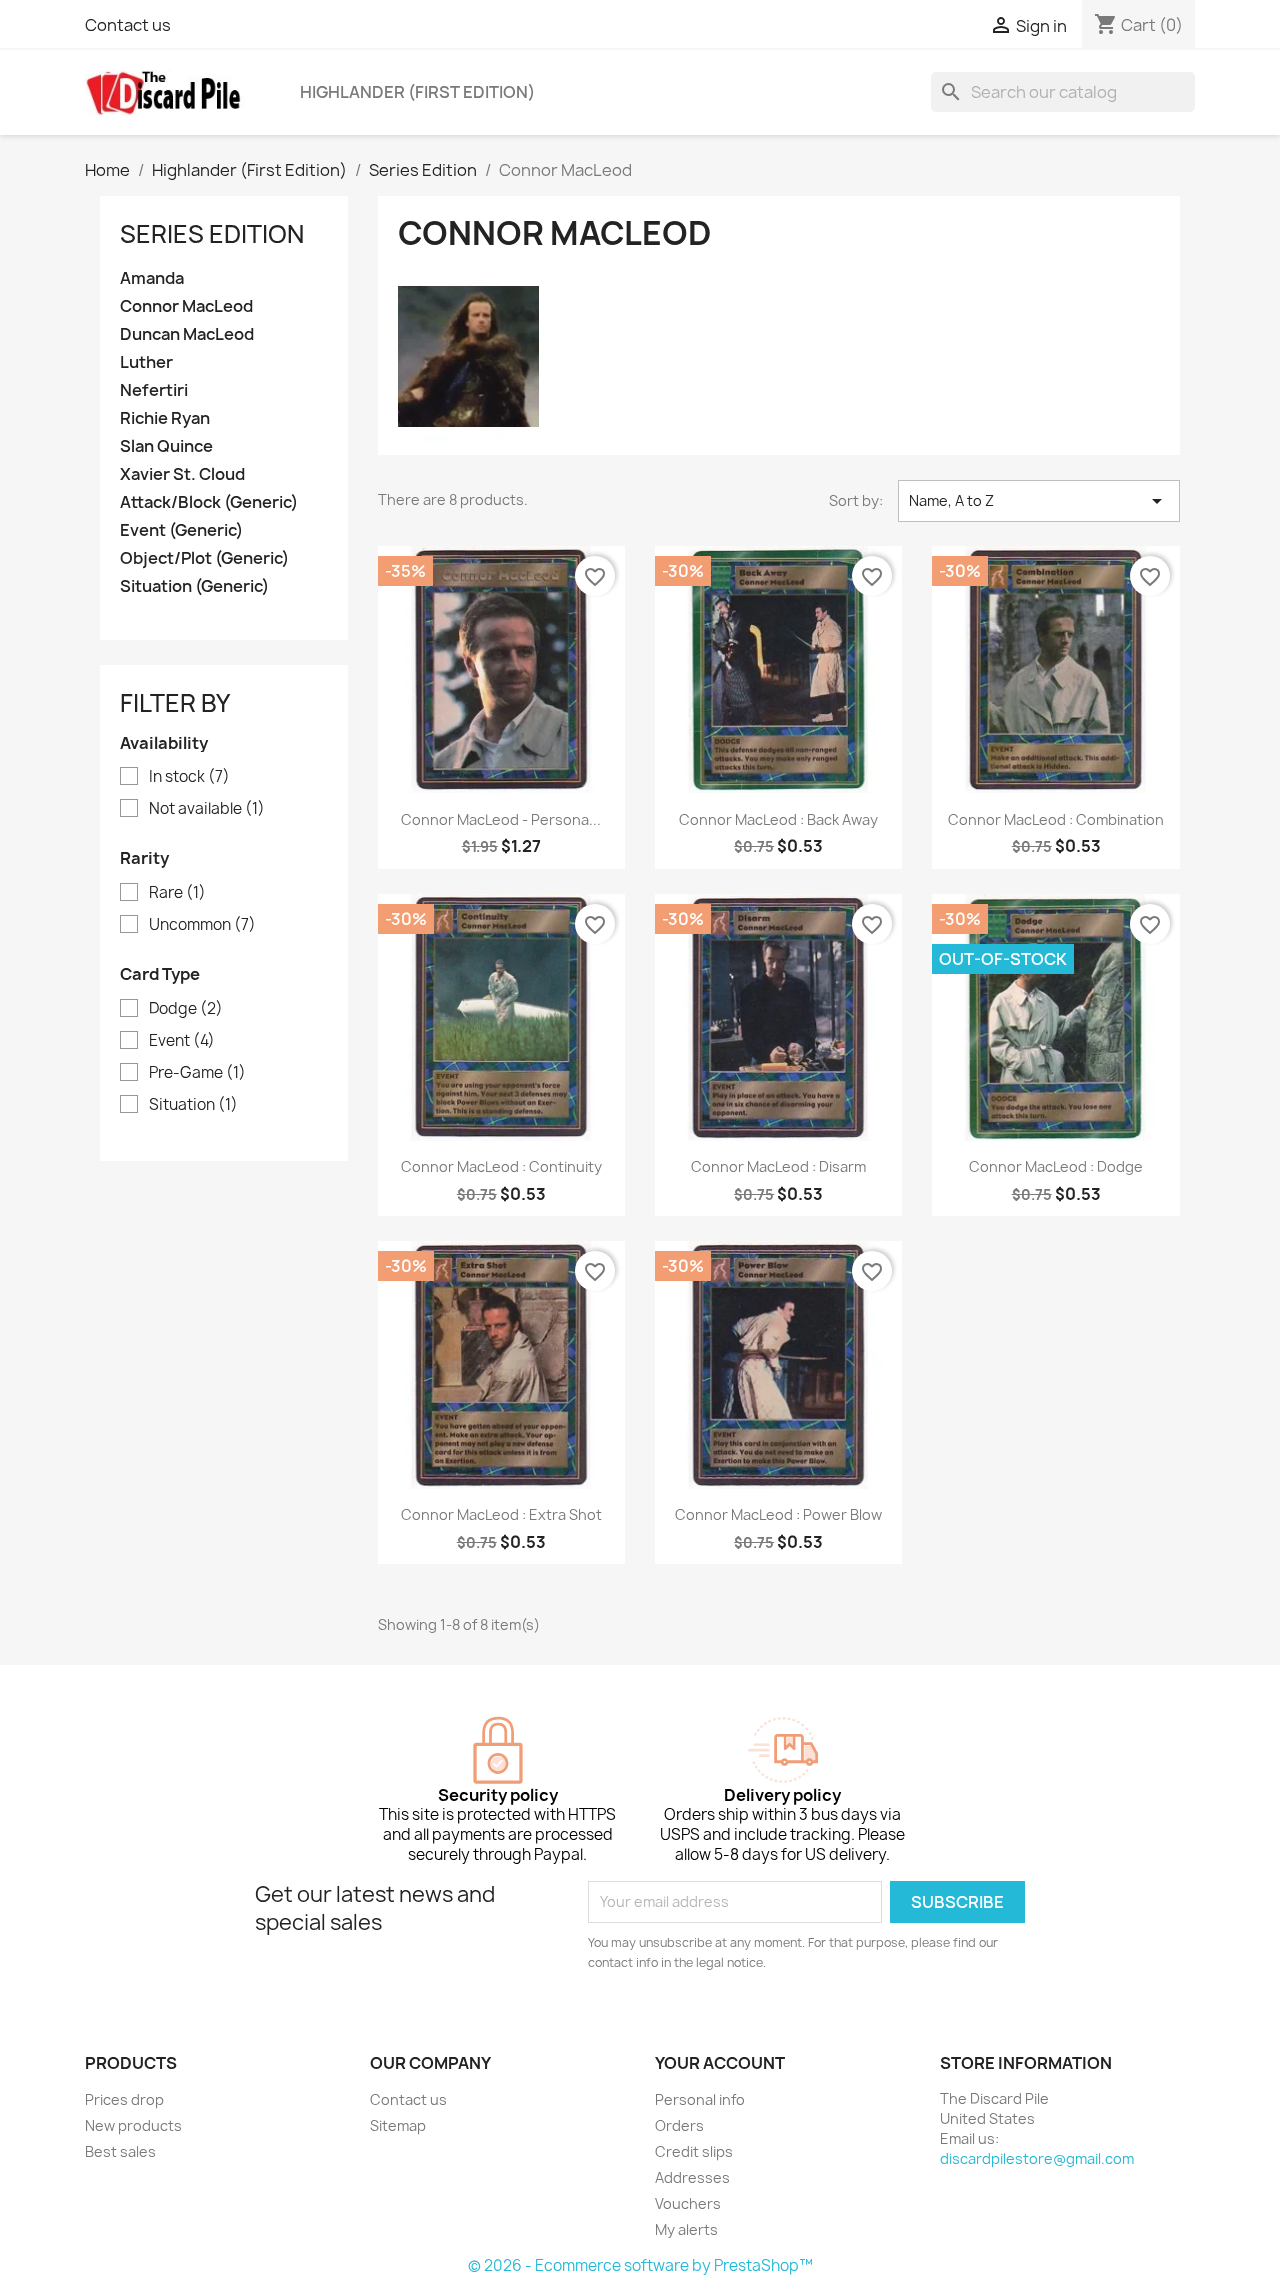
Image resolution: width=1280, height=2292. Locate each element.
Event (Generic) (181, 530)
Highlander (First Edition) (417, 92)
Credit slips (694, 2151)
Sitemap (398, 2125)
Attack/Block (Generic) (209, 502)
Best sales (120, 2151)
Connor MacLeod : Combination (1056, 819)
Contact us (128, 25)
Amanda (152, 278)
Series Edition (212, 234)
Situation (193, 1105)
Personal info (700, 2099)
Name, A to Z (1039, 501)
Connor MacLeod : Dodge (1056, 1166)
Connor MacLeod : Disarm (778, 1166)
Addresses (692, 2177)
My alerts (686, 2229)
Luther (146, 362)
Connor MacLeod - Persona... (501, 819)
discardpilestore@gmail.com (1037, 2158)
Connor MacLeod (186, 306)
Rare (177, 893)
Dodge (186, 1009)
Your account (720, 2063)
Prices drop (124, 2099)
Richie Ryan (165, 418)
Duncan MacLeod (187, 334)
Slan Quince (166, 446)
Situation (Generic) (194, 586)
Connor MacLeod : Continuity (501, 1166)
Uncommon (202, 925)
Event (182, 1041)
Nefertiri (154, 390)
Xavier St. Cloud (182, 474)
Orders (679, 2125)
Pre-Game (197, 1073)
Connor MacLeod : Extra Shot (501, 1514)
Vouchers (688, 2203)
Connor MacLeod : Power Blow (778, 1514)
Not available (207, 809)
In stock (189, 777)
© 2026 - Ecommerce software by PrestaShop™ (640, 2265)
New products (133, 2125)
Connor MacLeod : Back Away (778, 819)
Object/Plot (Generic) (204, 558)
